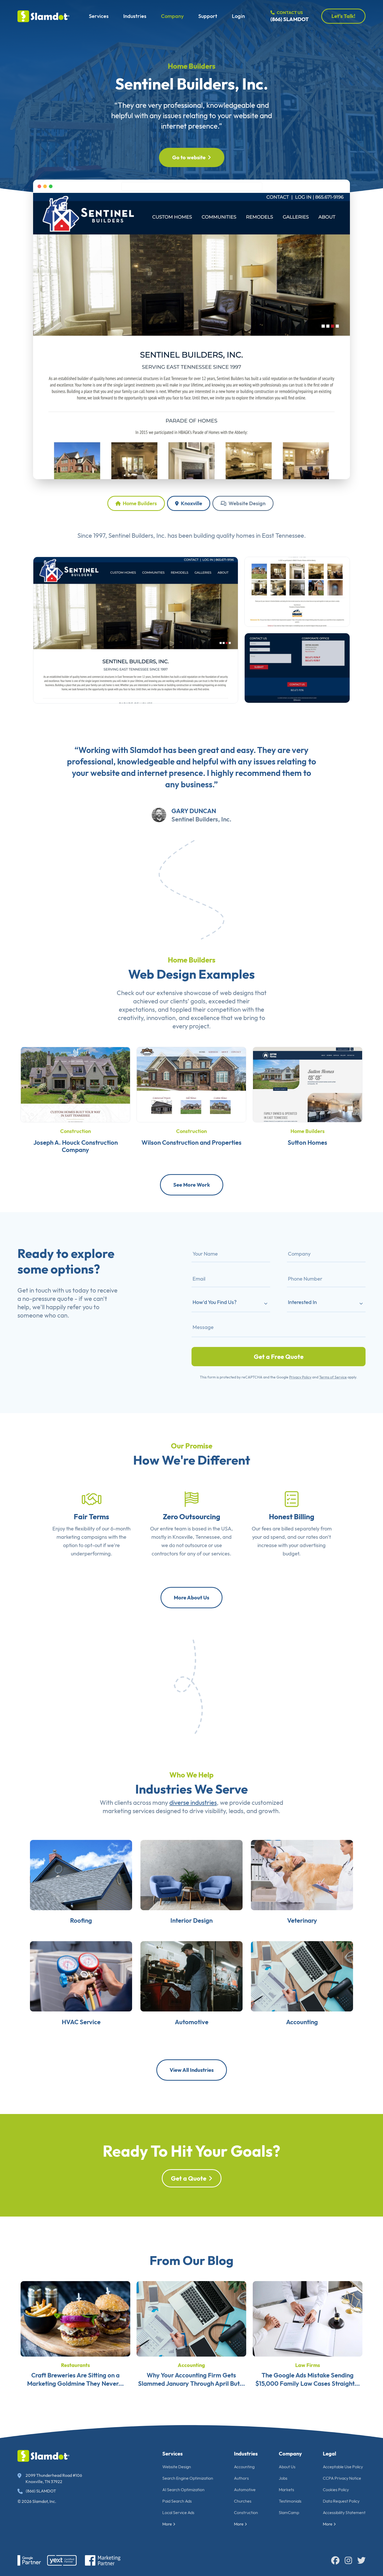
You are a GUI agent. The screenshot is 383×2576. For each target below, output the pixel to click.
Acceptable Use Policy (343, 2467)
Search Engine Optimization (188, 2478)
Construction (76, 1131)
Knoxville (191, 503)
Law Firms (308, 2365)
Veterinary (302, 1920)
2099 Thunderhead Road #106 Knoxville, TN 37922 (54, 2478)
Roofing (81, 1920)
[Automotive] (191, 1976)
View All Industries (192, 2070)
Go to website (189, 157)
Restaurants (75, 2365)
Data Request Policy (341, 2501)
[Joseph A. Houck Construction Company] (75, 1084)
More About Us (191, 1597)
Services (99, 16)
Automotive (192, 2022)
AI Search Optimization (183, 2490)
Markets (286, 2490)
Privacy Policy (300, 1377)
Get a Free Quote (279, 1357)
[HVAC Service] (81, 1976)
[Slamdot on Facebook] (335, 2560)
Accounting (302, 2022)
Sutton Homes (307, 1142)
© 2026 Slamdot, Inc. (37, 2501)
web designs (237, 993)
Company (172, 16)
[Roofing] (81, 1874)
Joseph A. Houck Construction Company (76, 1146)
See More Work (192, 1185)
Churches (243, 2501)
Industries (135, 16)
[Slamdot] (44, 16)
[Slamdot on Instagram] (348, 2560)
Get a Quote (189, 2178)
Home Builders (192, 66)
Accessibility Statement (344, 2512)
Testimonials (290, 2501)
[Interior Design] (191, 1874)
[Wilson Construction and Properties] (191, 1084)
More (167, 2524)
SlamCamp (289, 2512)
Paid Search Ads (177, 2501)
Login (238, 16)
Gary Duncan (194, 811)
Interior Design (191, 1920)
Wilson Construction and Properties (191, 1142)
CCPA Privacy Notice (342, 2478)
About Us (287, 2467)
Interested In (302, 1302)
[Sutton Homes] (308, 1084)
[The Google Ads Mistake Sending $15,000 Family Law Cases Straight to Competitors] (308, 2318)
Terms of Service (333, 1377)
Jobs (283, 2478)
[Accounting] (302, 1976)
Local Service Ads (178, 2512)
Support (208, 16)
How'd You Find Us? (215, 1302)
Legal (329, 2454)
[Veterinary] (302, 1874)
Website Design (246, 503)
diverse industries (193, 1802)
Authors (241, 2478)
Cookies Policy (336, 2490)
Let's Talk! (343, 16)
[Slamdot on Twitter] (361, 2560)
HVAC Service (81, 2022)
